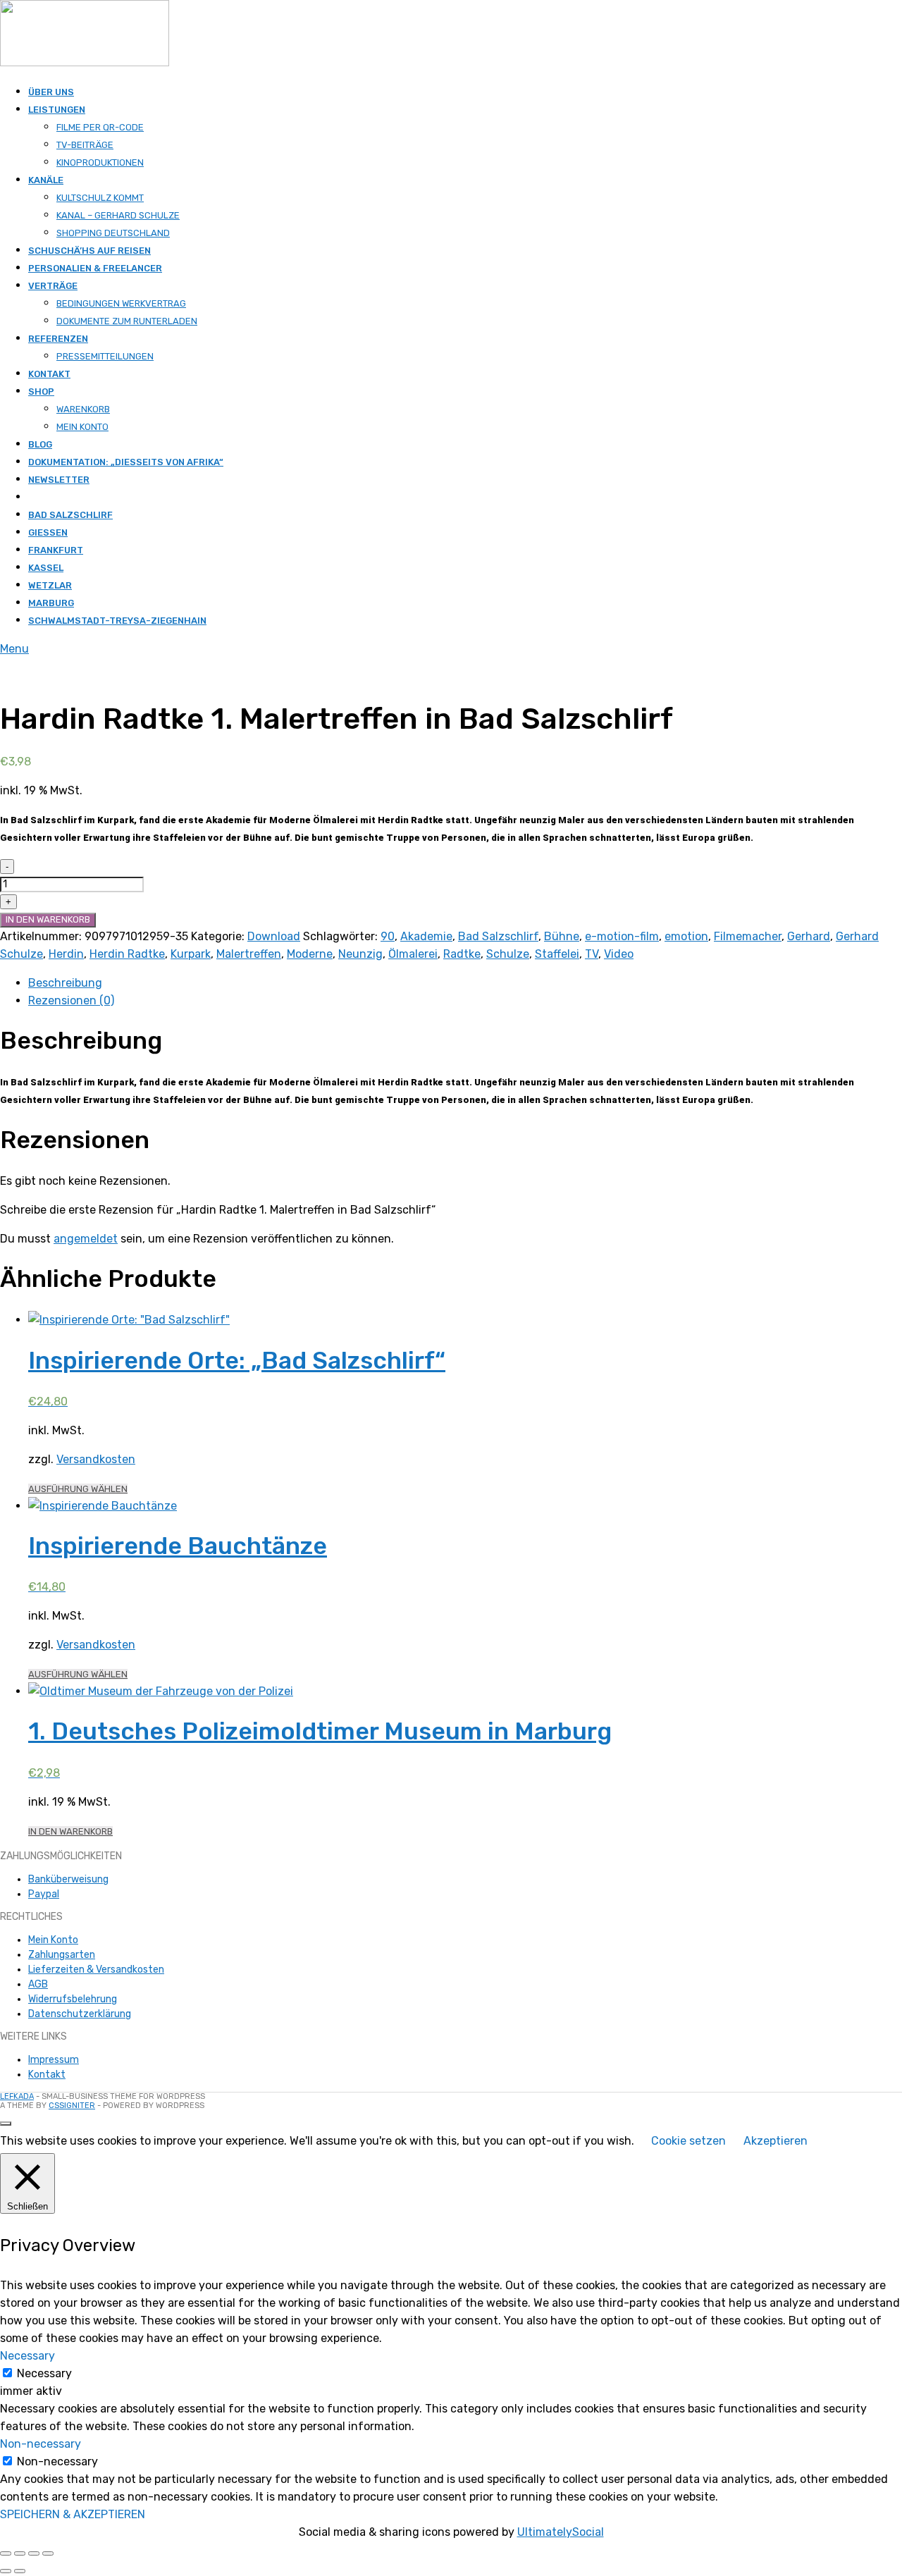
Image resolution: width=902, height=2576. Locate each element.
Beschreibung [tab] (65, 983)
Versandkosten (96, 1459)
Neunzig (360, 954)
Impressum (54, 2060)
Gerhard (809, 936)
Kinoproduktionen (100, 162)
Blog (40, 444)
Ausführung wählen (78, 1489)
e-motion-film (622, 936)
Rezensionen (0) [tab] (71, 1000)
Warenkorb (83, 409)
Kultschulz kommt (100, 198)
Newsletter (59, 480)
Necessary (44, 2373)
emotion (686, 936)
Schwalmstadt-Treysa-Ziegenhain (117, 621)
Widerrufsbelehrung (73, 1999)
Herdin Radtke (127, 954)
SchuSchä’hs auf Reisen (89, 251)
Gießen (48, 532)
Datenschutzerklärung (80, 2014)
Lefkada (17, 2096)
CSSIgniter (72, 2106)
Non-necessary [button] (41, 2444)
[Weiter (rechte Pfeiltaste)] (20, 2571)
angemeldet (86, 1239)
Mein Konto (82, 427)
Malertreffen (249, 954)
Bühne (562, 936)
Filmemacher (748, 936)
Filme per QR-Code (100, 127)
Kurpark (191, 954)
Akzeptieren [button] (776, 2141)
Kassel (46, 568)
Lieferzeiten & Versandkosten (96, 1970)
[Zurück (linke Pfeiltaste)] (6, 2571)
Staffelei (557, 954)
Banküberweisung (68, 1879)
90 (388, 936)
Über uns (51, 92)
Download (274, 936)
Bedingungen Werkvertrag (121, 303)
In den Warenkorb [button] (70, 1831)
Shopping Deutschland (113, 233)
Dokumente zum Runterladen (127, 321)
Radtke (462, 954)
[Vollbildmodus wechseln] (20, 2553)
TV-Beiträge (85, 145)
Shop (41, 392)
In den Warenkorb (48, 919)
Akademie (426, 936)
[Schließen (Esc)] (48, 2553)
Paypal (44, 1894)
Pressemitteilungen (105, 356)
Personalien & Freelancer (95, 268)
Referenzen (58, 339)
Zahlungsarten (62, 1955)
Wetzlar (50, 585)
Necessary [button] (27, 2356)
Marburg (51, 603)
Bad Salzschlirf (70, 515)
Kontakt (49, 374)
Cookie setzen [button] (688, 2141)
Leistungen (57, 110)
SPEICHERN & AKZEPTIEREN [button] (73, 2514)
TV (592, 954)
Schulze (508, 954)
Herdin (66, 954)
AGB (38, 1984)
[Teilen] (34, 2553)
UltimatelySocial (561, 2532)
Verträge (53, 286)
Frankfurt (56, 550)
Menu (14, 649)
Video (619, 954)
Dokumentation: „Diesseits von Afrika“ (126, 462)
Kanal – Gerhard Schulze (118, 215)
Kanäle (46, 180)
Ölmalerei (413, 954)
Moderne (310, 954)
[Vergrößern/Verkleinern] (6, 2553)
